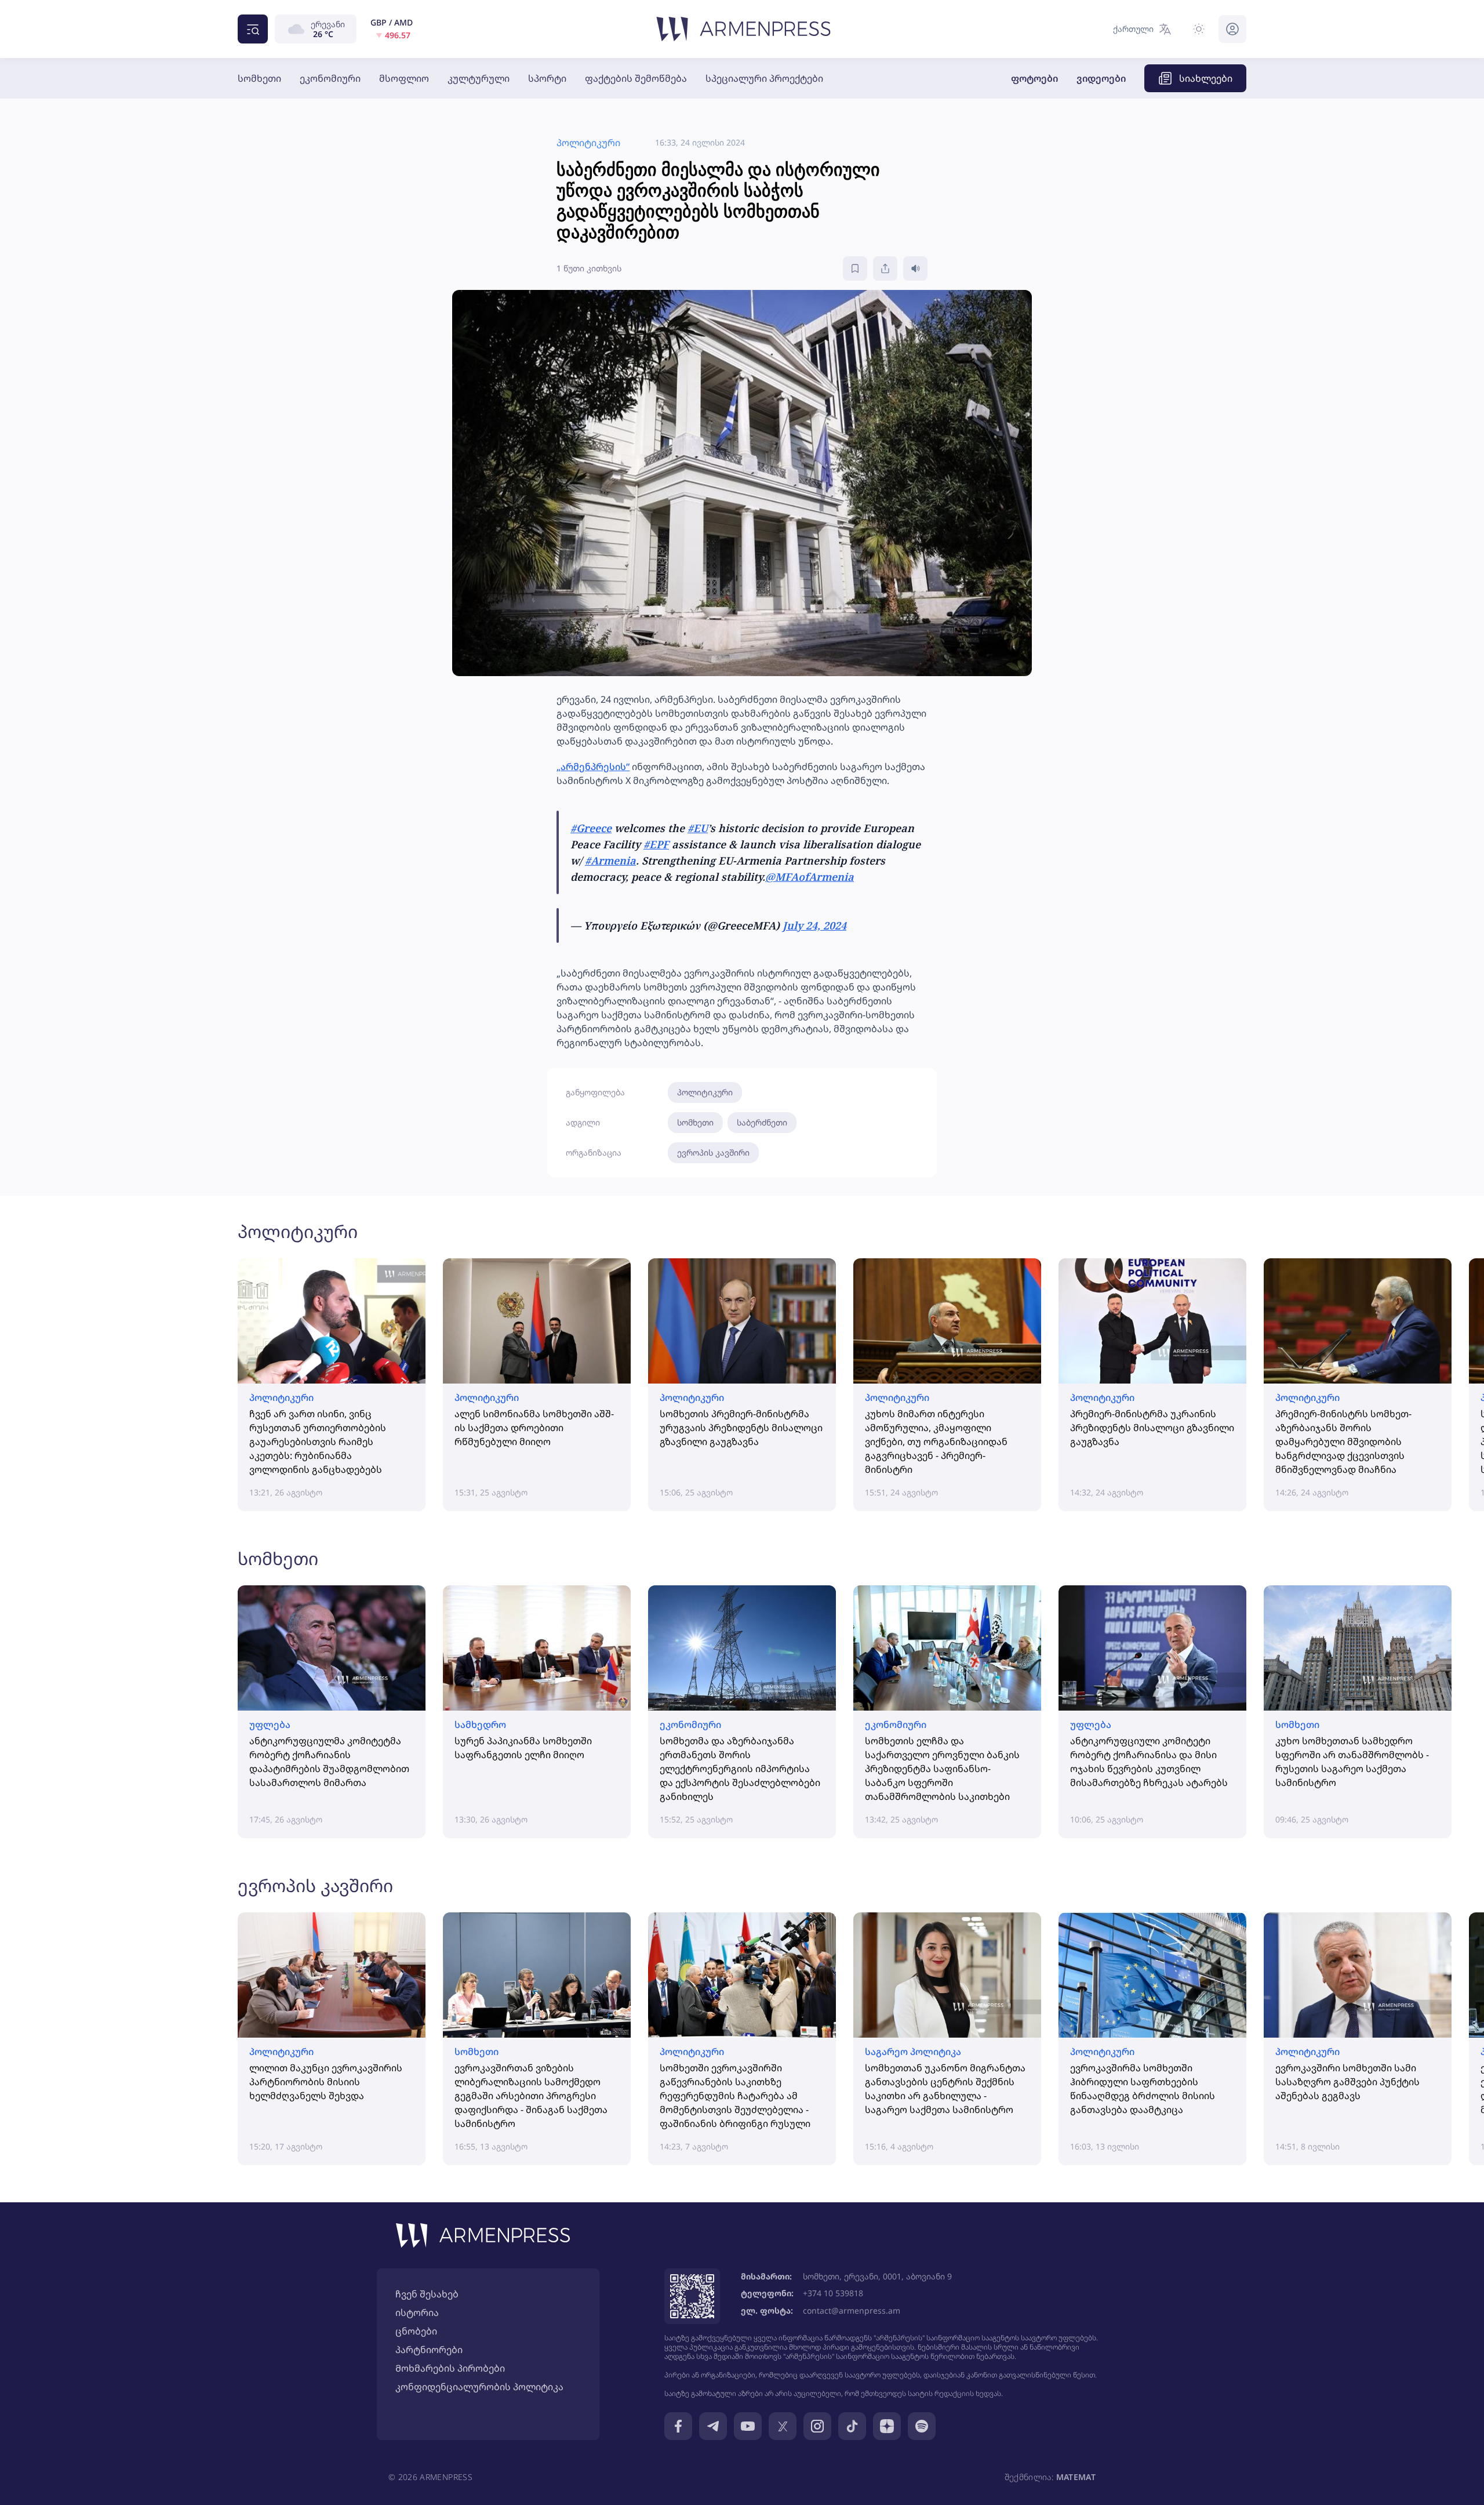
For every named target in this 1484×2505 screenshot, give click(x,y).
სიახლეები (1206, 78)
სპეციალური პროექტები (764, 78)
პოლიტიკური (705, 1092)
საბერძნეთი (762, 1122)
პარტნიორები (429, 2350)
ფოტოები (1034, 78)
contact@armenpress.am (852, 2310)
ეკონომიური (330, 78)
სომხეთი (259, 78)
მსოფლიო (404, 78)
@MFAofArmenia (810, 877)
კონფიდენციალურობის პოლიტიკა (479, 2387)
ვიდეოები (1101, 78)
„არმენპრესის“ (593, 767)
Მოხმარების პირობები (450, 2368)
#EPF (656, 844)
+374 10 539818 (833, 2293)
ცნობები (416, 2331)
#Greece (591, 828)
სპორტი (547, 78)
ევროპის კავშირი (713, 1152)
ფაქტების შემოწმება (636, 78)
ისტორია (417, 2312)
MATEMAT (1076, 2477)
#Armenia (610, 861)
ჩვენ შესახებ (427, 2294)
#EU (698, 828)
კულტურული (479, 78)
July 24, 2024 (814, 925)
